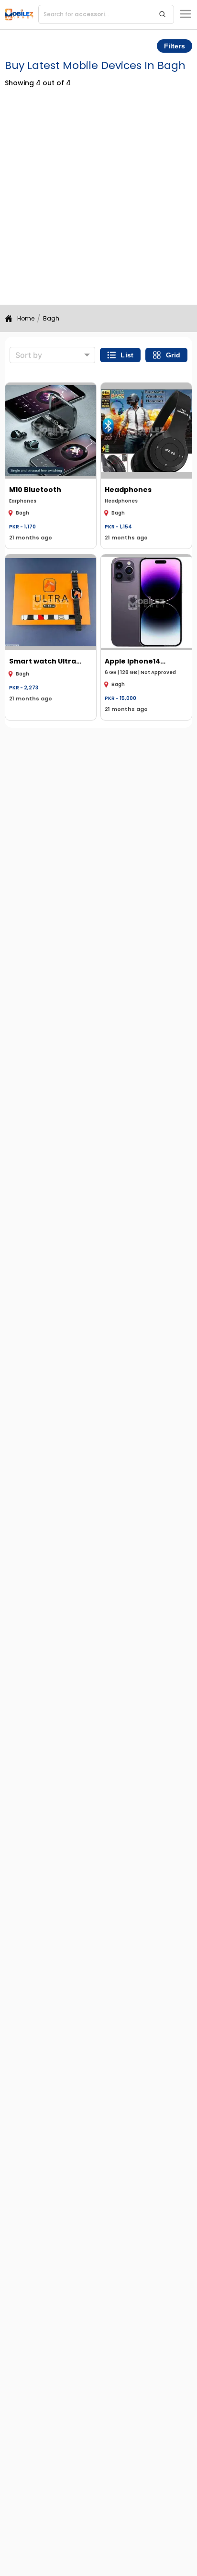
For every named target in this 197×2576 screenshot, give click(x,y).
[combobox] (52, 355)
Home (26, 318)
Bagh (51, 318)
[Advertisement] (98, 201)
